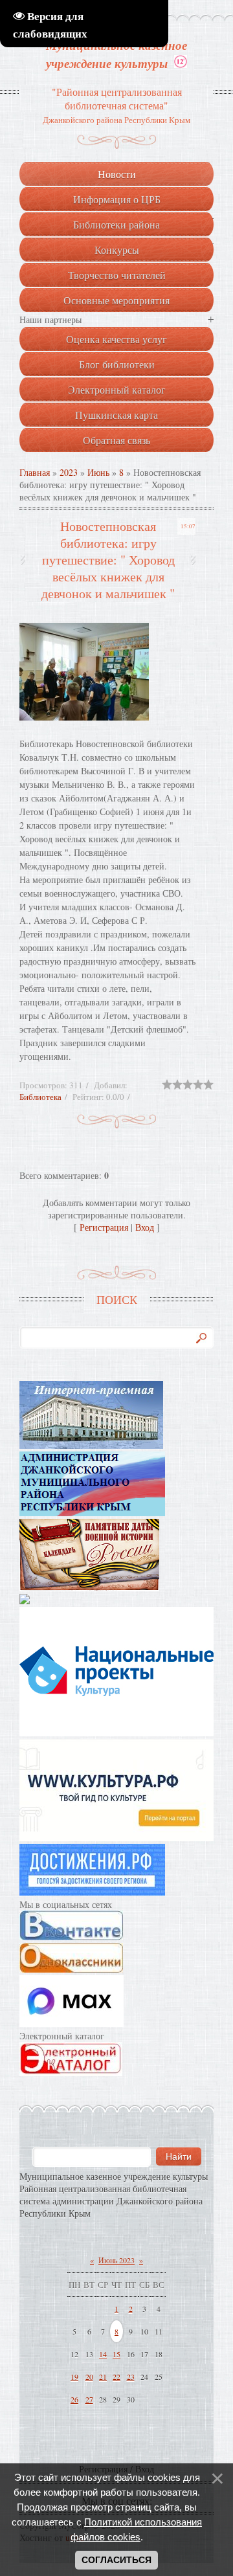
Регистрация (104, 1227)
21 (103, 2377)
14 (103, 2354)
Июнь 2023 (116, 2260)
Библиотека (40, 1097)
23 (131, 2377)
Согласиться (116, 2560)
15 (116, 2354)
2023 (69, 472)
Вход (145, 1227)
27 (89, 2399)
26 (74, 2399)
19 (74, 2377)
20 (89, 2377)
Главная (35, 472)
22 (116, 2377)
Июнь (98, 472)
